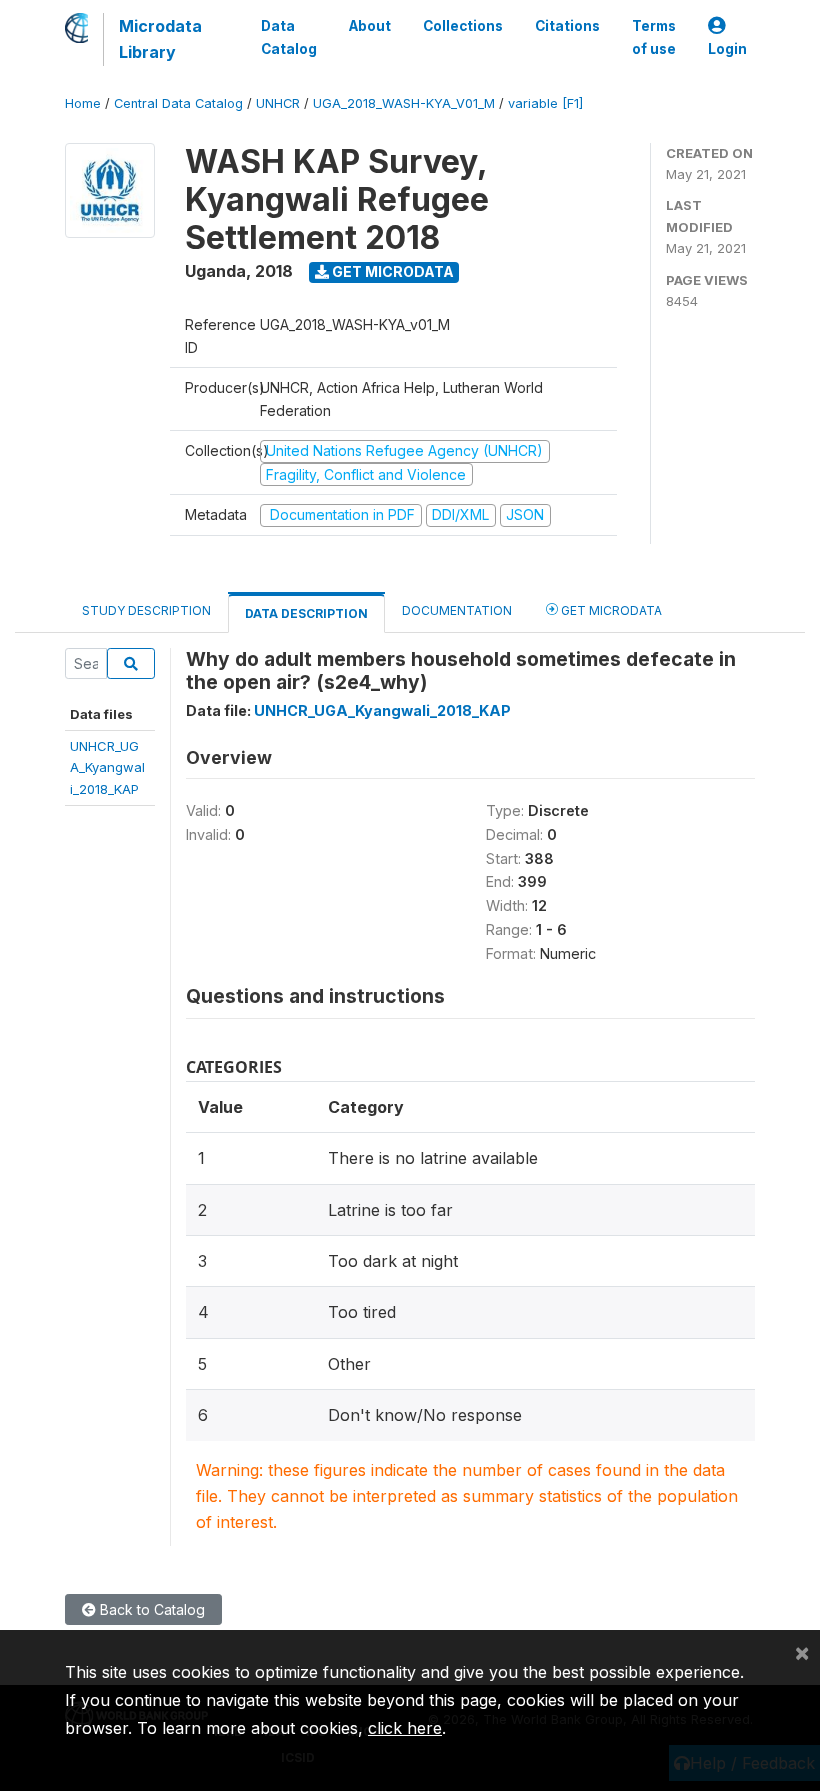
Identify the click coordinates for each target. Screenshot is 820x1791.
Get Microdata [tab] (610, 610)
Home (83, 103)
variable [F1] (545, 103)
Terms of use (654, 37)
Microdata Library (160, 39)
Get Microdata (391, 271)
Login (727, 49)
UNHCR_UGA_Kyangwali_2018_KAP (107, 767)
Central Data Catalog (178, 103)
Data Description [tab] (306, 613)
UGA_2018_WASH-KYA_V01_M (404, 103)
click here (405, 1728)
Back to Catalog (150, 1609)
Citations (567, 26)
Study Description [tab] (146, 610)
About (370, 26)
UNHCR (278, 103)
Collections (463, 26)
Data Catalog (289, 37)
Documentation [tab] (457, 610)
